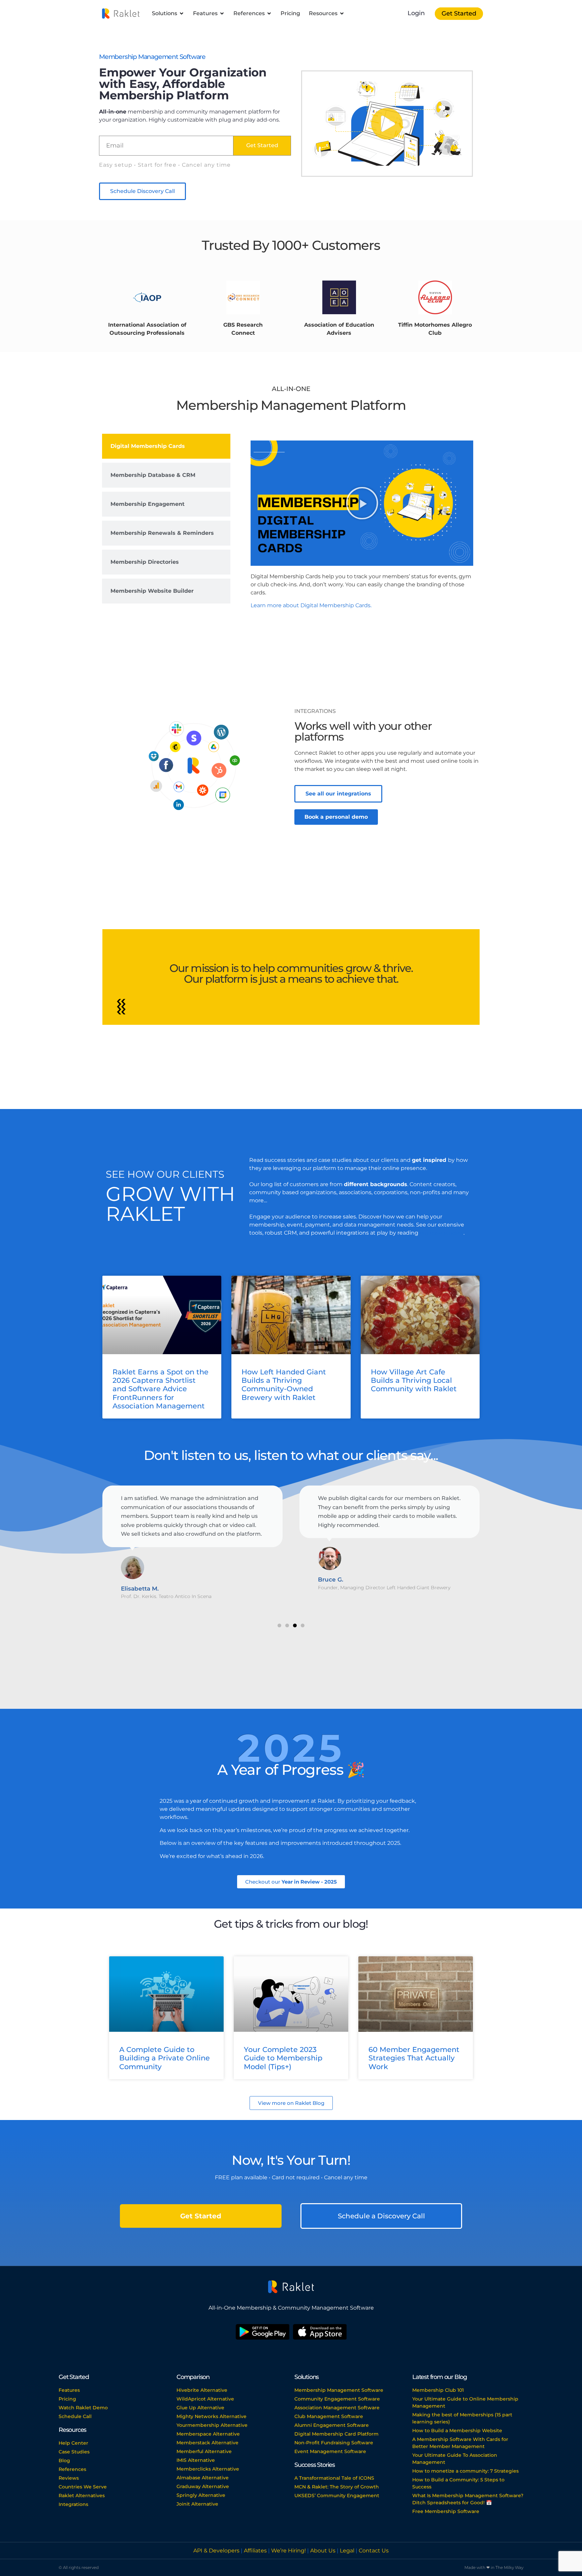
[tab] (166, 446)
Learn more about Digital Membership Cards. (311, 605)
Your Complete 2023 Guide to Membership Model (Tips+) (283, 2058)
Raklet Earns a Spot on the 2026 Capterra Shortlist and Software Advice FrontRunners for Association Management (160, 1389)
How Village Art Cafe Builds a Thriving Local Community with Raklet (414, 1380)
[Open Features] (222, 13)
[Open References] (269, 13)
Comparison (193, 2377)
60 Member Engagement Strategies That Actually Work (414, 2058)
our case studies (442, 1233)
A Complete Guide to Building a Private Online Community (165, 2058)
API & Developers (217, 2551)
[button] (387, 124)
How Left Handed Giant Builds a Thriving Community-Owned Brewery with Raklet (284, 1385)
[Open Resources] (342, 13)
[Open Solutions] (182, 13)
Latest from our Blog (440, 2377)
